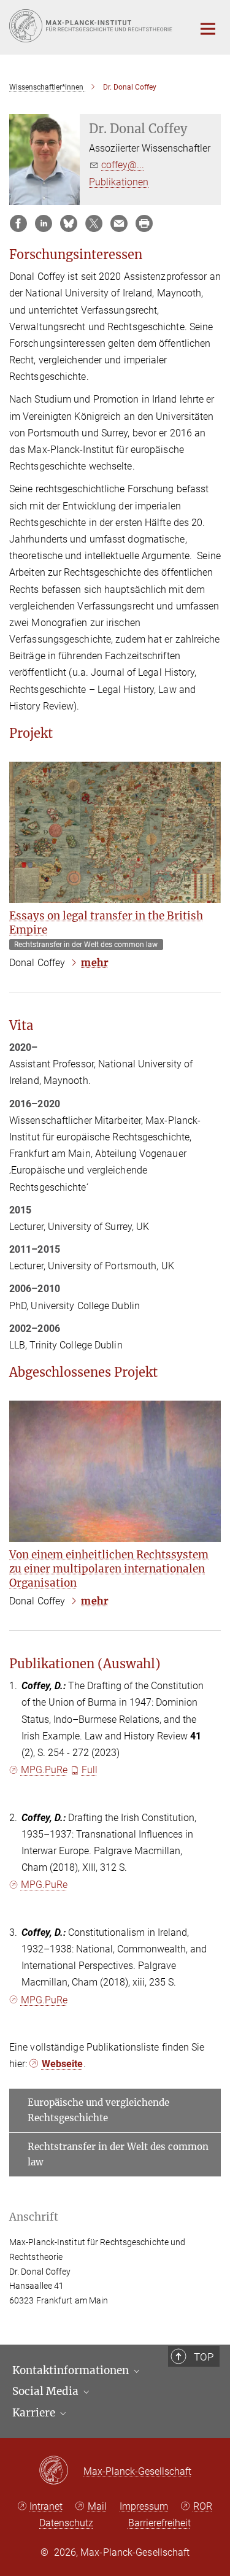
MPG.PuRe (44, 1770)
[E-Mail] (119, 223)
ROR (203, 2506)
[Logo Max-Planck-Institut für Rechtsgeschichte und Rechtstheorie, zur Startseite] (92, 26)
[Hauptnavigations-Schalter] (208, 29)
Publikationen (119, 182)
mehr (94, 962)
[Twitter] (94, 223)
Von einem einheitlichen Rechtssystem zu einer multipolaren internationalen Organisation (109, 1569)
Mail (97, 2506)
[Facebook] (18, 223)
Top (204, 2357)
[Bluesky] (69, 223)
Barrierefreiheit (159, 2523)
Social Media (47, 2391)
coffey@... (123, 165)
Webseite (63, 2064)
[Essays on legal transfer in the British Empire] (115, 832)
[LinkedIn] (44, 223)
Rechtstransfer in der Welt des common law (118, 2155)
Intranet (46, 2506)
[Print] (144, 223)
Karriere (35, 2413)
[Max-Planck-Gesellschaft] (61, 2471)
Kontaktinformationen (72, 2370)
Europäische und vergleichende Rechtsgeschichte (98, 2110)
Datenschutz (66, 2523)
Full (90, 1770)
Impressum (144, 2506)
